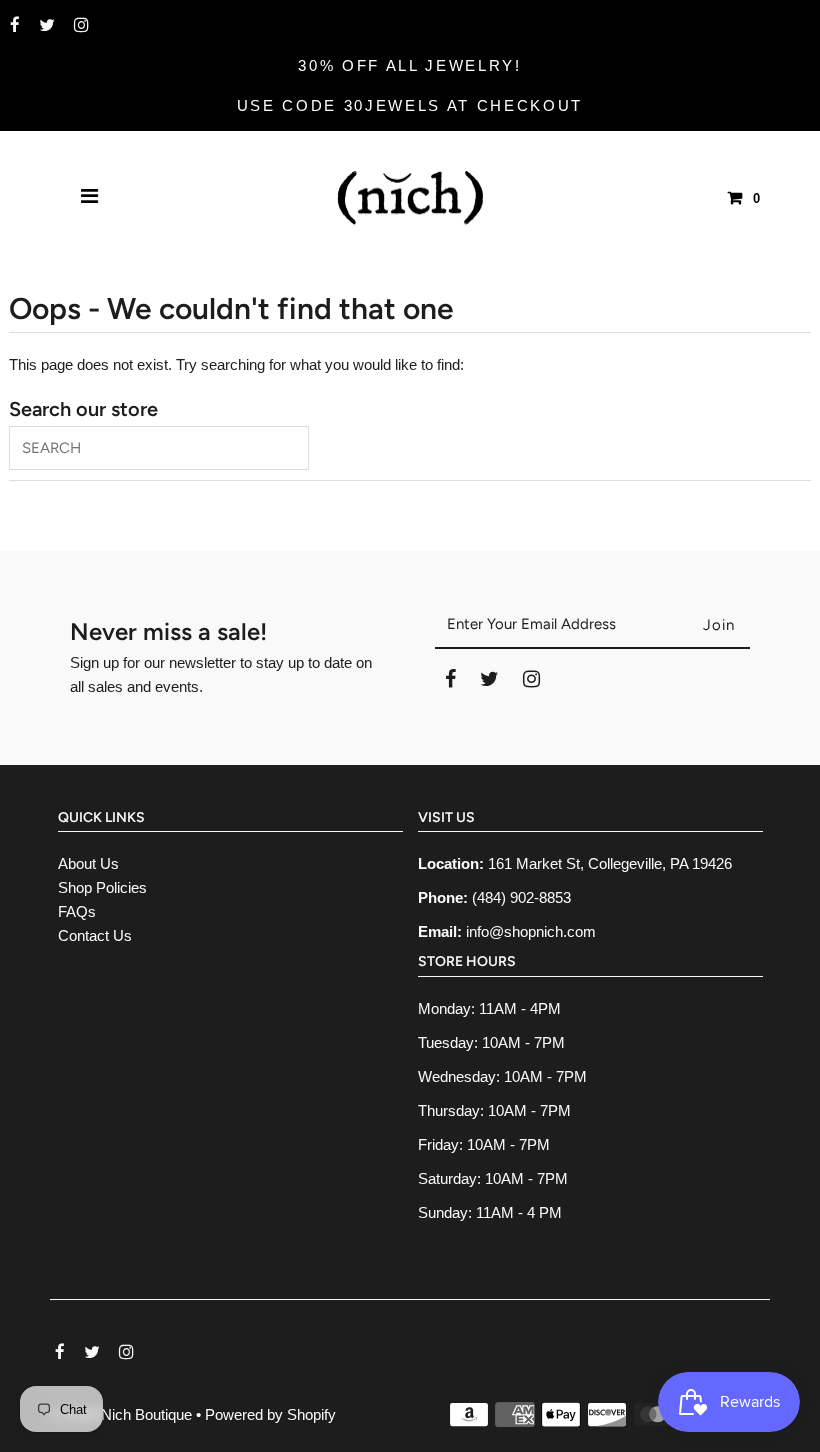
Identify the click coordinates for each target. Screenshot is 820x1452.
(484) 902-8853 (521, 897)
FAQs (77, 911)
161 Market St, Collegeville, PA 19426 (610, 863)
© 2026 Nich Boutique (123, 1414)
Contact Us (95, 935)
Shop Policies (102, 887)
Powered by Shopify (270, 1414)
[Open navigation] (90, 198)
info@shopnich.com (531, 931)
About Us (88, 863)
